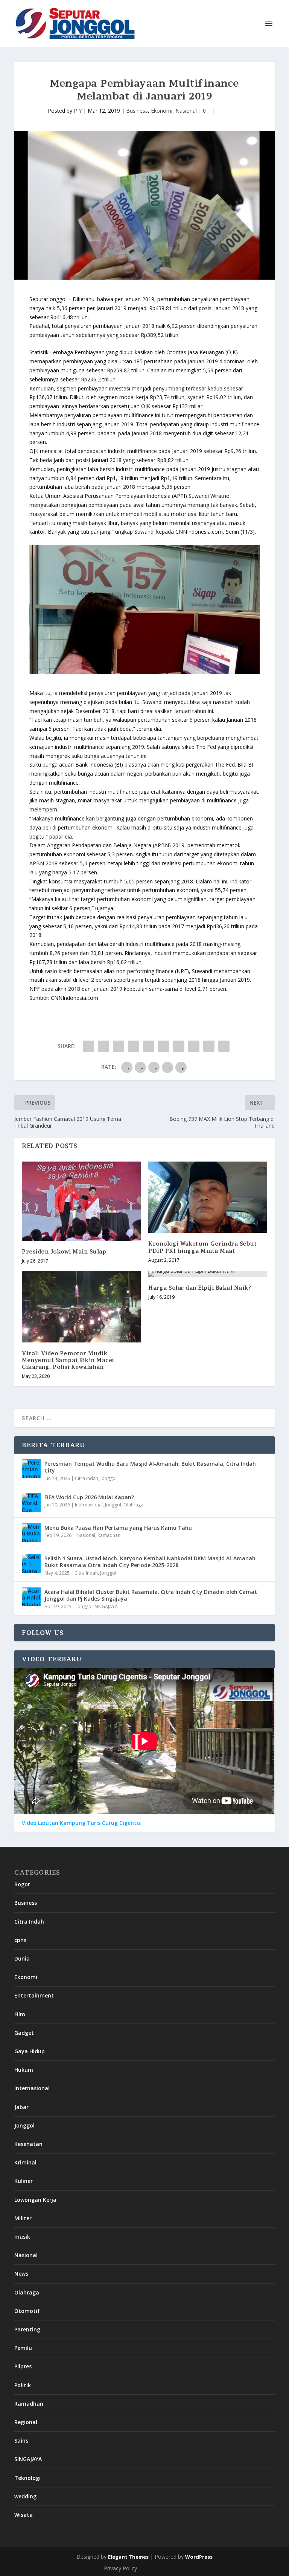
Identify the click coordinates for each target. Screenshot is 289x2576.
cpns (20, 1940)
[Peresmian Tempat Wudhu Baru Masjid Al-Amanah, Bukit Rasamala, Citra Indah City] (31, 1469)
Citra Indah (87, 1478)
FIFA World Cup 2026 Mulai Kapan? (89, 1497)
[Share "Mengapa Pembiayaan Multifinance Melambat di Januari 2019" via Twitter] (103, 1046)
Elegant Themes (128, 2557)
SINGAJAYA (106, 1606)
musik (22, 2237)
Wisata (24, 2515)
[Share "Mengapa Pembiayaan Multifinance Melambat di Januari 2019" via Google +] (119, 1046)
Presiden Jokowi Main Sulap (64, 1251)
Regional (26, 2422)
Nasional (186, 111)
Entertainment (34, 1995)
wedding (25, 2496)
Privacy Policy (120, 2568)
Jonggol (109, 1478)
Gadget (24, 2033)
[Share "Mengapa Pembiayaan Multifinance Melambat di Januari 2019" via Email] (209, 1046)
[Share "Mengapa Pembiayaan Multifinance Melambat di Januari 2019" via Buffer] (179, 1046)
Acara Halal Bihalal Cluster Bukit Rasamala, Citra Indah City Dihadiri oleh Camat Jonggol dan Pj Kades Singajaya (151, 1595)
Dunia (22, 1958)
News (21, 2274)
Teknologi (27, 2478)
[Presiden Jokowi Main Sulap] (81, 1201)
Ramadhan (109, 1535)
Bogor (22, 1884)
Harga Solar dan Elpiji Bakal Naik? (200, 1288)
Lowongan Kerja (35, 2200)
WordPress (199, 2557)
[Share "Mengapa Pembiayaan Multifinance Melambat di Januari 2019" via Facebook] (88, 1046)
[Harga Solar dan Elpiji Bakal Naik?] (208, 1274)
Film (20, 2014)
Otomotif (27, 2311)
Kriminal (25, 2162)
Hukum (24, 2070)
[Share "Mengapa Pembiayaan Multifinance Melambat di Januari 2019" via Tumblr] (134, 1046)
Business (137, 111)
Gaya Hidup (30, 2051)
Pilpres (23, 2366)
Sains (21, 2441)
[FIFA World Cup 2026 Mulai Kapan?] (31, 1502)
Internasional (89, 1505)
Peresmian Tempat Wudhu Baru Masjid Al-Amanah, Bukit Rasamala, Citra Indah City (150, 1467)
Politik (23, 2385)
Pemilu (23, 2348)
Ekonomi (162, 111)
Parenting (27, 2329)
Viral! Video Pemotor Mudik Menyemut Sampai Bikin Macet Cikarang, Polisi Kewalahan (68, 1360)
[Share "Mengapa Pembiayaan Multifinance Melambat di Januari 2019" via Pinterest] (149, 1046)
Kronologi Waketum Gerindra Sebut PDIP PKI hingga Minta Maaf (202, 1247)
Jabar (21, 2107)
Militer (23, 2218)
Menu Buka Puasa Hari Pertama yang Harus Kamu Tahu (118, 1528)
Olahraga (133, 1505)
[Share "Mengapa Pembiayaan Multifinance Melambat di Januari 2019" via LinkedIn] (164, 1046)
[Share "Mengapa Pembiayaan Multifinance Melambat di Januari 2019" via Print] (224, 1046)
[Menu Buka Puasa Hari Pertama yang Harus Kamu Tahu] (31, 1533)
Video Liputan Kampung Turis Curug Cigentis (81, 1823)
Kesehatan (28, 2144)
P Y (78, 111)
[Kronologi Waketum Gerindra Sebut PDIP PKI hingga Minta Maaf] (208, 1197)
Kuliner (24, 2181)
